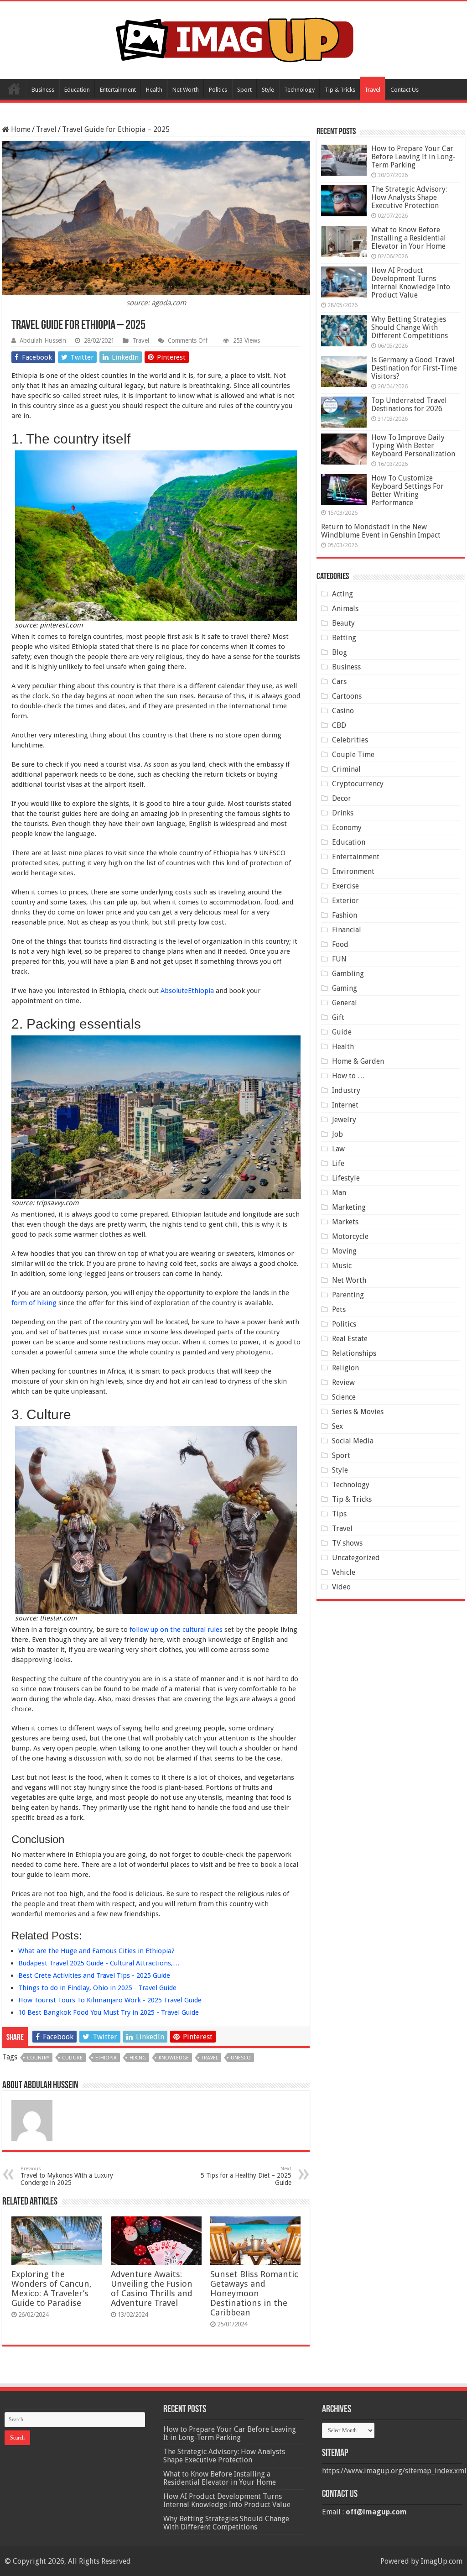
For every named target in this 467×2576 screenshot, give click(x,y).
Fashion (345, 915)
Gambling (348, 974)
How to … (348, 1076)
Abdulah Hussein (43, 340)
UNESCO (241, 2058)
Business (43, 90)
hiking (138, 2058)
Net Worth (186, 90)
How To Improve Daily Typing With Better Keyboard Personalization (413, 446)
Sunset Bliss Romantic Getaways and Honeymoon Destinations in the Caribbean (254, 2293)
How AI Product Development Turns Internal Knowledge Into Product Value (411, 283)
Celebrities (350, 740)
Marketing (349, 1207)
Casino (343, 711)
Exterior (345, 901)
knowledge (174, 2058)
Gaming (345, 988)
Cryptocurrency (358, 784)
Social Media (353, 1441)
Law (338, 1149)
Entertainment (118, 90)
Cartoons (347, 696)
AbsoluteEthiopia (187, 991)
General (345, 1003)
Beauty (343, 623)
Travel (372, 90)
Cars (339, 682)
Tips (339, 1514)
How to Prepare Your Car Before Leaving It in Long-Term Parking (413, 157)
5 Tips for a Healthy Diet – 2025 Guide (246, 2176)
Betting (344, 638)
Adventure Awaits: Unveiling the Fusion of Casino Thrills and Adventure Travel (152, 2289)
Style (268, 90)
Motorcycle (350, 1236)
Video (341, 1587)
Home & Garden (358, 1061)
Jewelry (344, 1120)
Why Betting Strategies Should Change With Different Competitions (410, 327)
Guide (342, 1032)
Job (337, 1134)
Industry (346, 1090)
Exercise (345, 886)
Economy (347, 828)
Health (154, 90)
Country (38, 2058)
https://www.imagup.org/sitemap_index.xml (394, 2471)
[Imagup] (234, 38)
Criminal (346, 769)
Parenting (348, 1295)
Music (342, 1266)
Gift (338, 1017)
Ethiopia (106, 2058)
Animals (345, 609)
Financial (347, 930)
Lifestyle (346, 1178)
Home (14, 89)
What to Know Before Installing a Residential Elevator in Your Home (409, 238)
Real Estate (350, 1339)
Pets (339, 1309)
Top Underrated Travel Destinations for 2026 (409, 405)
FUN (339, 959)
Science (344, 1397)
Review (343, 1382)
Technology (299, 90)
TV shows (347, 1543)
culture (72, 2058)
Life (338, 1163)
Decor (342, 798)
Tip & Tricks (340, 90)
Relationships (354, 1353)
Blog (340, 652)
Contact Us (405, 90)
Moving (344, 1251)
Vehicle (344, 1572)
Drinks (343, 813)
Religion (345, 1368)
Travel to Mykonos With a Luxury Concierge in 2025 (67, 2176)
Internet (345, 1105)
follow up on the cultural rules (176, 1630)
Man (339, 1193)
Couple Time (353, 755)
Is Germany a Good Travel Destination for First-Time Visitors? (414, 368)
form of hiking (34, 1303)
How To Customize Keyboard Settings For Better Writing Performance (407, 490)
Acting (342, 594)
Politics (218, 90)
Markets (345, 1222)
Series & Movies (358, 1412)
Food (340, 944)
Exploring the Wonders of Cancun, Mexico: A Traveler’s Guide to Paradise (52, 2289)
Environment (353, 871)
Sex (337, 1426)
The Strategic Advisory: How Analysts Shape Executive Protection (409, 197)
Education (77, 90)
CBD (339, 725)
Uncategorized (356, 1558)
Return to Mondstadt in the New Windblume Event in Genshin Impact (381, 531)
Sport (244, 90)
